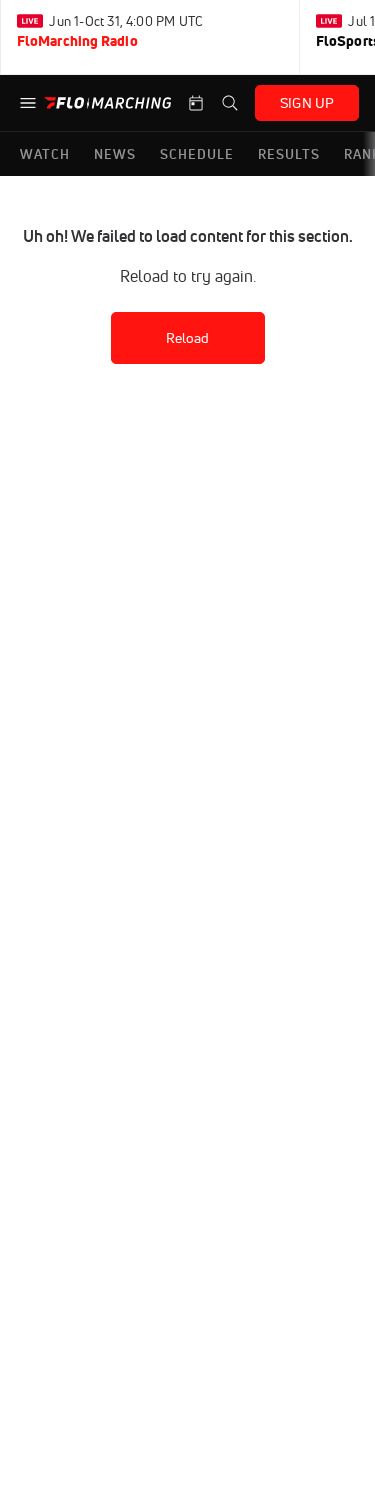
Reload (188, 338)
